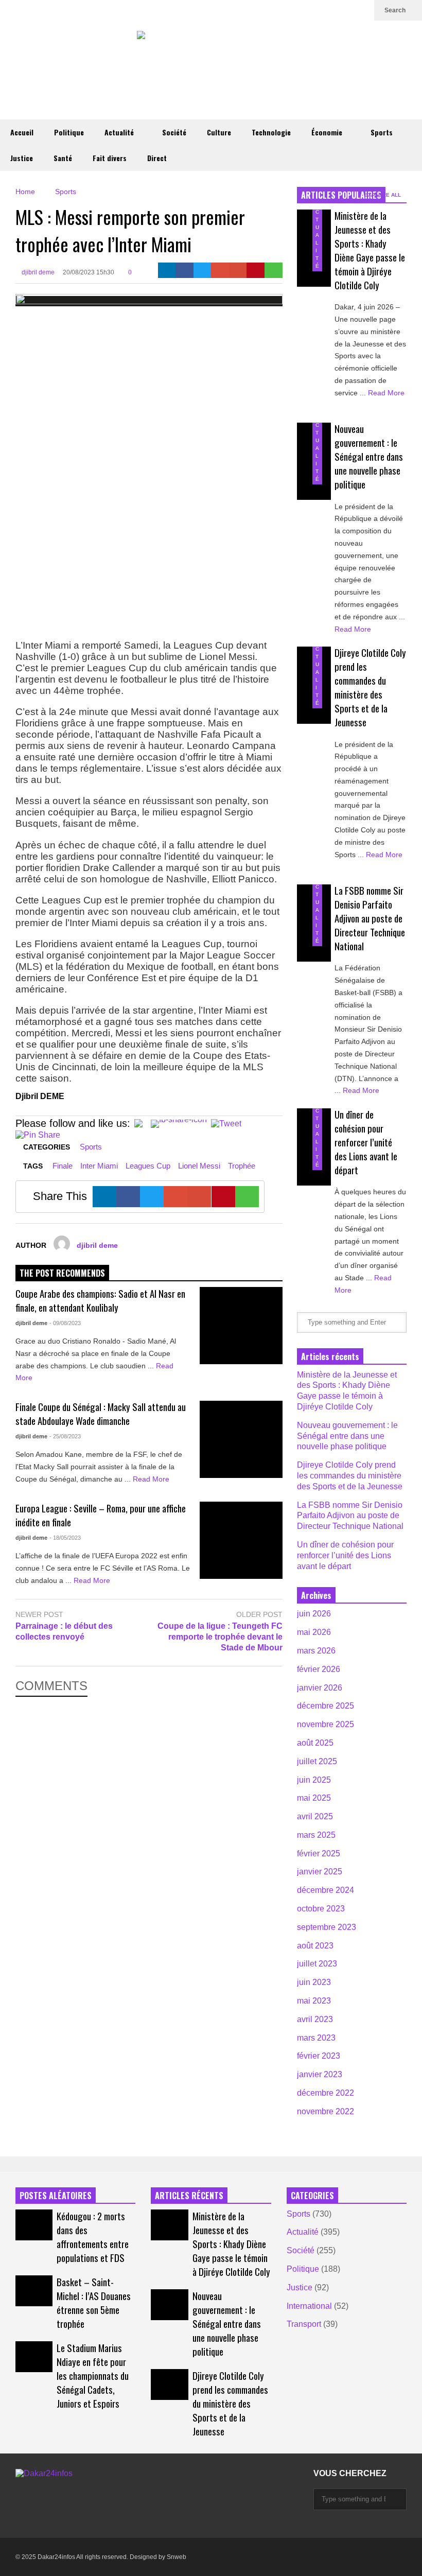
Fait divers (110, 158)
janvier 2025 (320, 1872)
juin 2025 (314, 1780)
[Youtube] (345, 10)
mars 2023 (316, 2038)
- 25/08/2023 (65, 1436)
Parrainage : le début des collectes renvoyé (64, 1631)
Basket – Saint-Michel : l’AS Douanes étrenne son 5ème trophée (94, 2303)
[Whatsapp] (274, 270)
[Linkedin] (361, 10)
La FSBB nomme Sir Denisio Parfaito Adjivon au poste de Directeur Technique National (370, 918)
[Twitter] (295, 10)
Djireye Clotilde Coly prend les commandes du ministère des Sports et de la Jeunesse (370, 687)
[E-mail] (238, 270)
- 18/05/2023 (65, 1538)
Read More (152, 1479)
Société (174, 132)
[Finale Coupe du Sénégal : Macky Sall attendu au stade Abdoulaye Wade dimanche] (241, 1439)
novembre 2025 (326, 1724)
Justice (22, 158)
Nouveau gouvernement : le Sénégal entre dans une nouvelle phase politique (369, 456)
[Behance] (30, 2517)
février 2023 (319, 2056)
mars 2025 (316, 1835)
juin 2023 (314, 1982)
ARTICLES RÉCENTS (189, 2196)
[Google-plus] (220, 270)
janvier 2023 (320, 2074)
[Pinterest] (256, 270)
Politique (69, 132)
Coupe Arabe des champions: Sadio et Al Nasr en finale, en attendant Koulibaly (100, 1300)
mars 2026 (316, 1651)
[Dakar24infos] (211, 47)
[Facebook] (184, 270)
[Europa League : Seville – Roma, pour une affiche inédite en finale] (241, 1540)
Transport (304, 2324)
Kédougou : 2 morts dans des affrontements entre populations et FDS (93, 2237)
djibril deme (37, 272)
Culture (219, 132)
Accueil (22, 132)
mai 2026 (314, 1632)
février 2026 (319, 1669)
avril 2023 (315, 2019)
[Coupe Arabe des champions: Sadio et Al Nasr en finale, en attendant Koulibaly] (241, 1326)
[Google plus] (312, 10)
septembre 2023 (327, 1927)
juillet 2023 (317, 1964)
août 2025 (315, 1743)
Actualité (120, 132)
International (309, 2306)
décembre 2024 (326, 1890)
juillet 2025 (317, 1761)
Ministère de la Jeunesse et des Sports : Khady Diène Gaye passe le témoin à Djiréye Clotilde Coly (370, 250)
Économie (328, 132)
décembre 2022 (326, 2093)
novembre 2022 (326, 2111)
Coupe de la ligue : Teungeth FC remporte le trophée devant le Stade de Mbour (220, 1637)
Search (396, 10)
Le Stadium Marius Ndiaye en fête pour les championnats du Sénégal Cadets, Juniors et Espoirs (93, 2375)
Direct (157, 158)
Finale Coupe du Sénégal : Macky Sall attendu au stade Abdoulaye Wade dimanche (101, 1414)
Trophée (242, 1166)
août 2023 (315, 1946)
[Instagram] (328, 10)
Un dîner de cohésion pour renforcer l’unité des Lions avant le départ (366, 1142)
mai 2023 (314, 2001)
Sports (382, 132)
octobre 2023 (321, 1909)
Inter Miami (99, 1166)
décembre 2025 (326, 1706)
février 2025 (319, 1853)
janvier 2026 (320, 1688)
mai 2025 (314, 1798)
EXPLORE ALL (383, 195)
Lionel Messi (199, 1166)
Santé (63, 158)
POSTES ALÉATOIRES (56, 2196)
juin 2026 (314, 1614)
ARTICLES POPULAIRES (341, 195)
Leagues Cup (148, 1166)
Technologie (271, 132)
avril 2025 (315, 1816)
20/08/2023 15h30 (89, 272)
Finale (63, 1166)
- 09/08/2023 (65, 1323)
